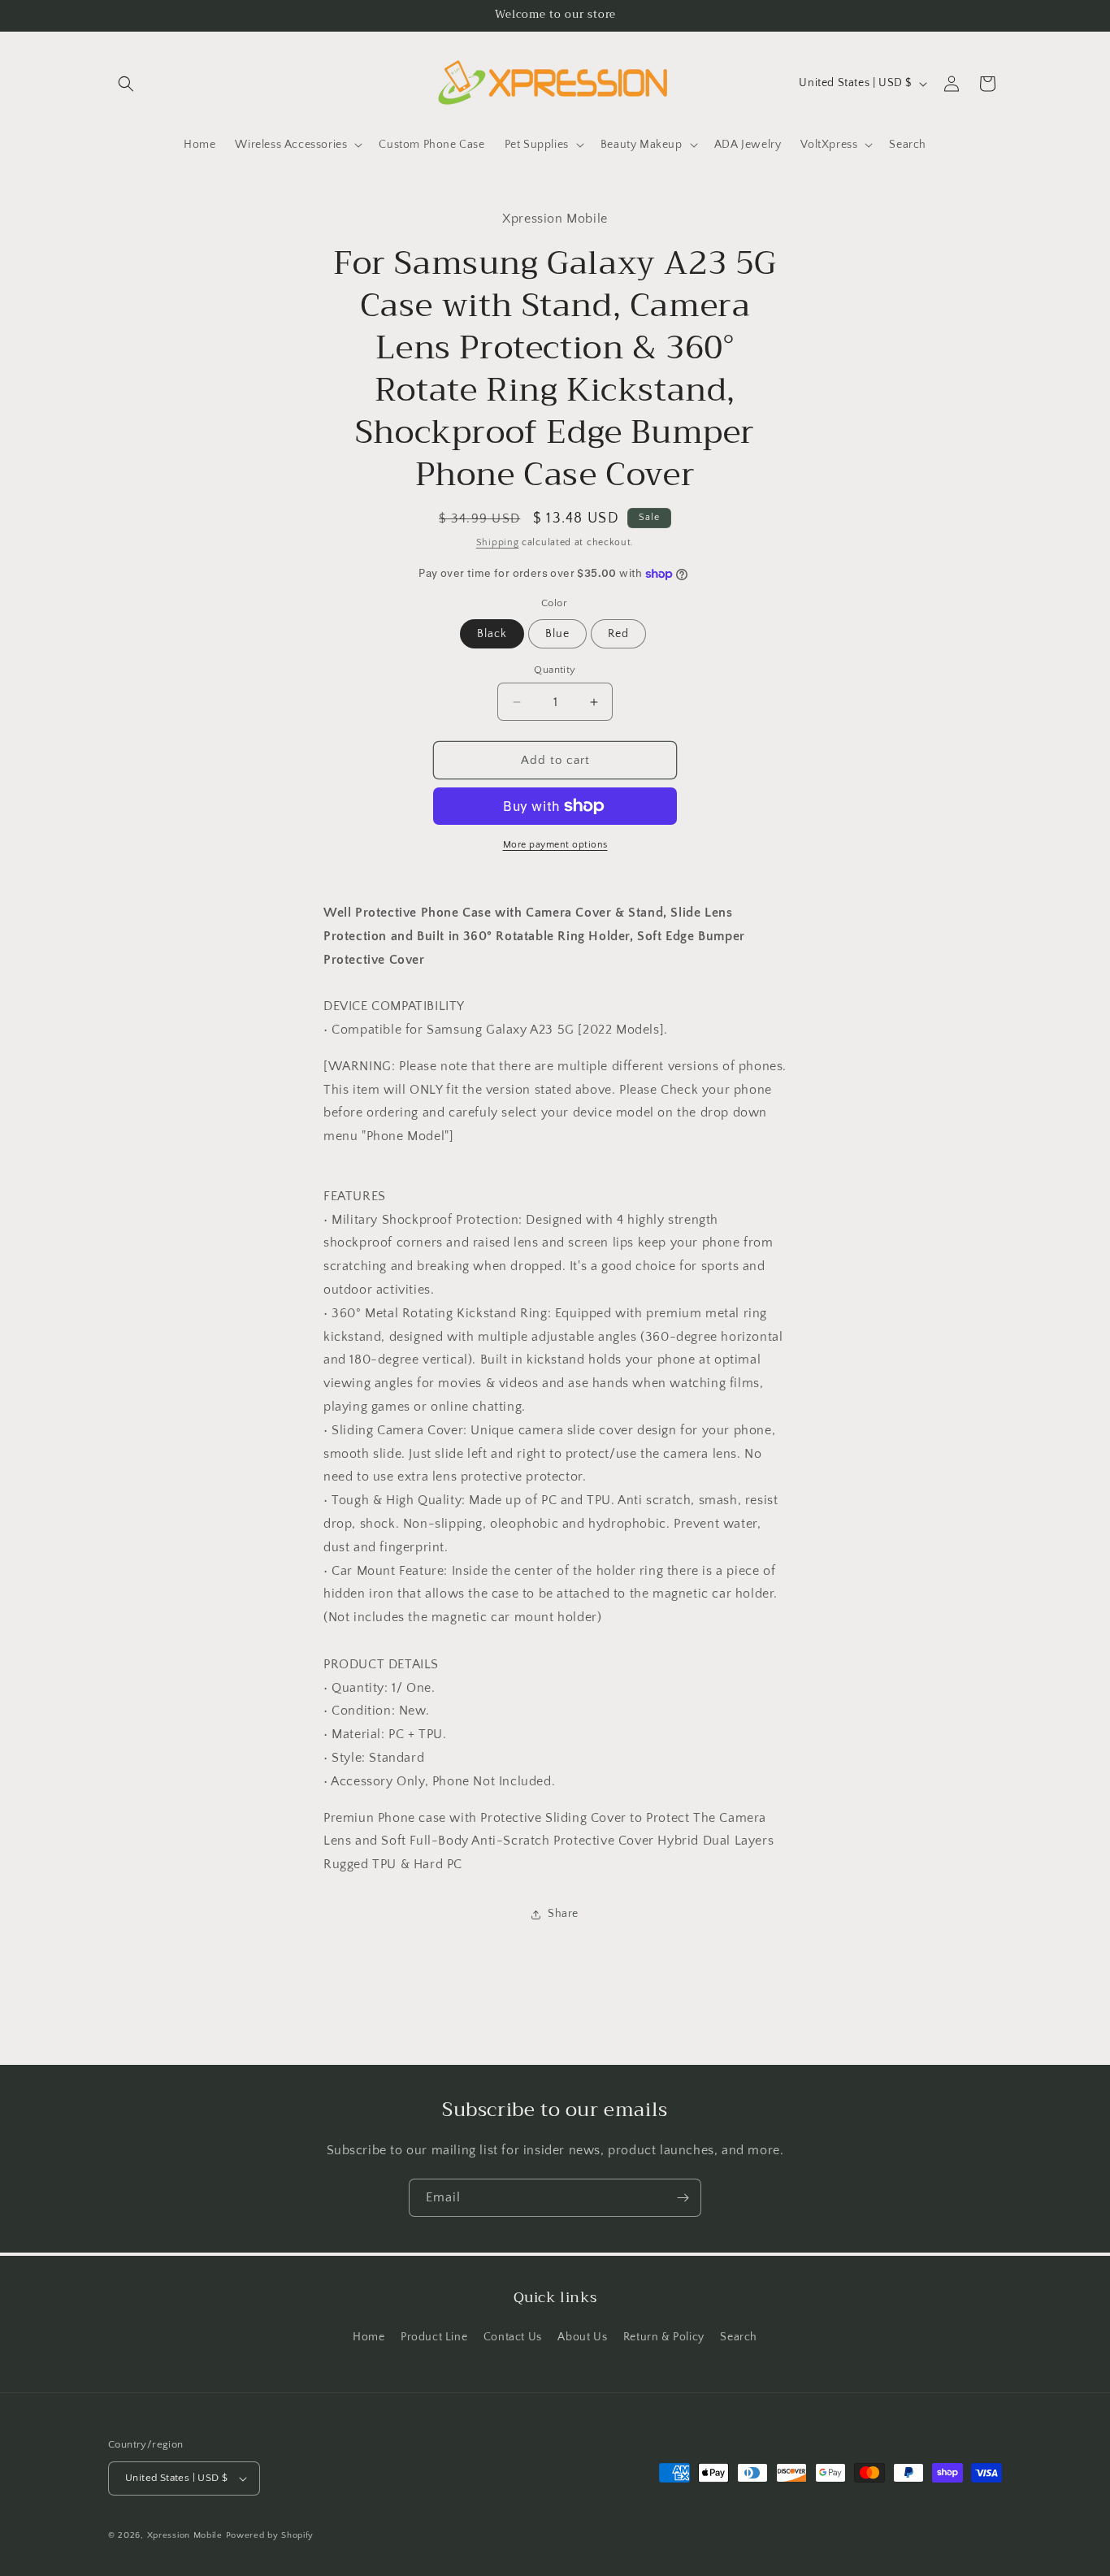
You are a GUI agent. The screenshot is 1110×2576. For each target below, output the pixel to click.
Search (739, 2337)
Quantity (555, 670)
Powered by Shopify (270, 2535)
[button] (126, 84)
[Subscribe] (683, 2198)
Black (492, 634)
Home (369, 2337)
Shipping (498, 542)
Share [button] (563, 1914)
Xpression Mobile (185, 2535)
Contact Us (513, 2337)
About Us (582, 2337)
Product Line (434, 2337)
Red (618, 634)
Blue (557, 634)
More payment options (555, 845)
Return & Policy (664, 2337)
